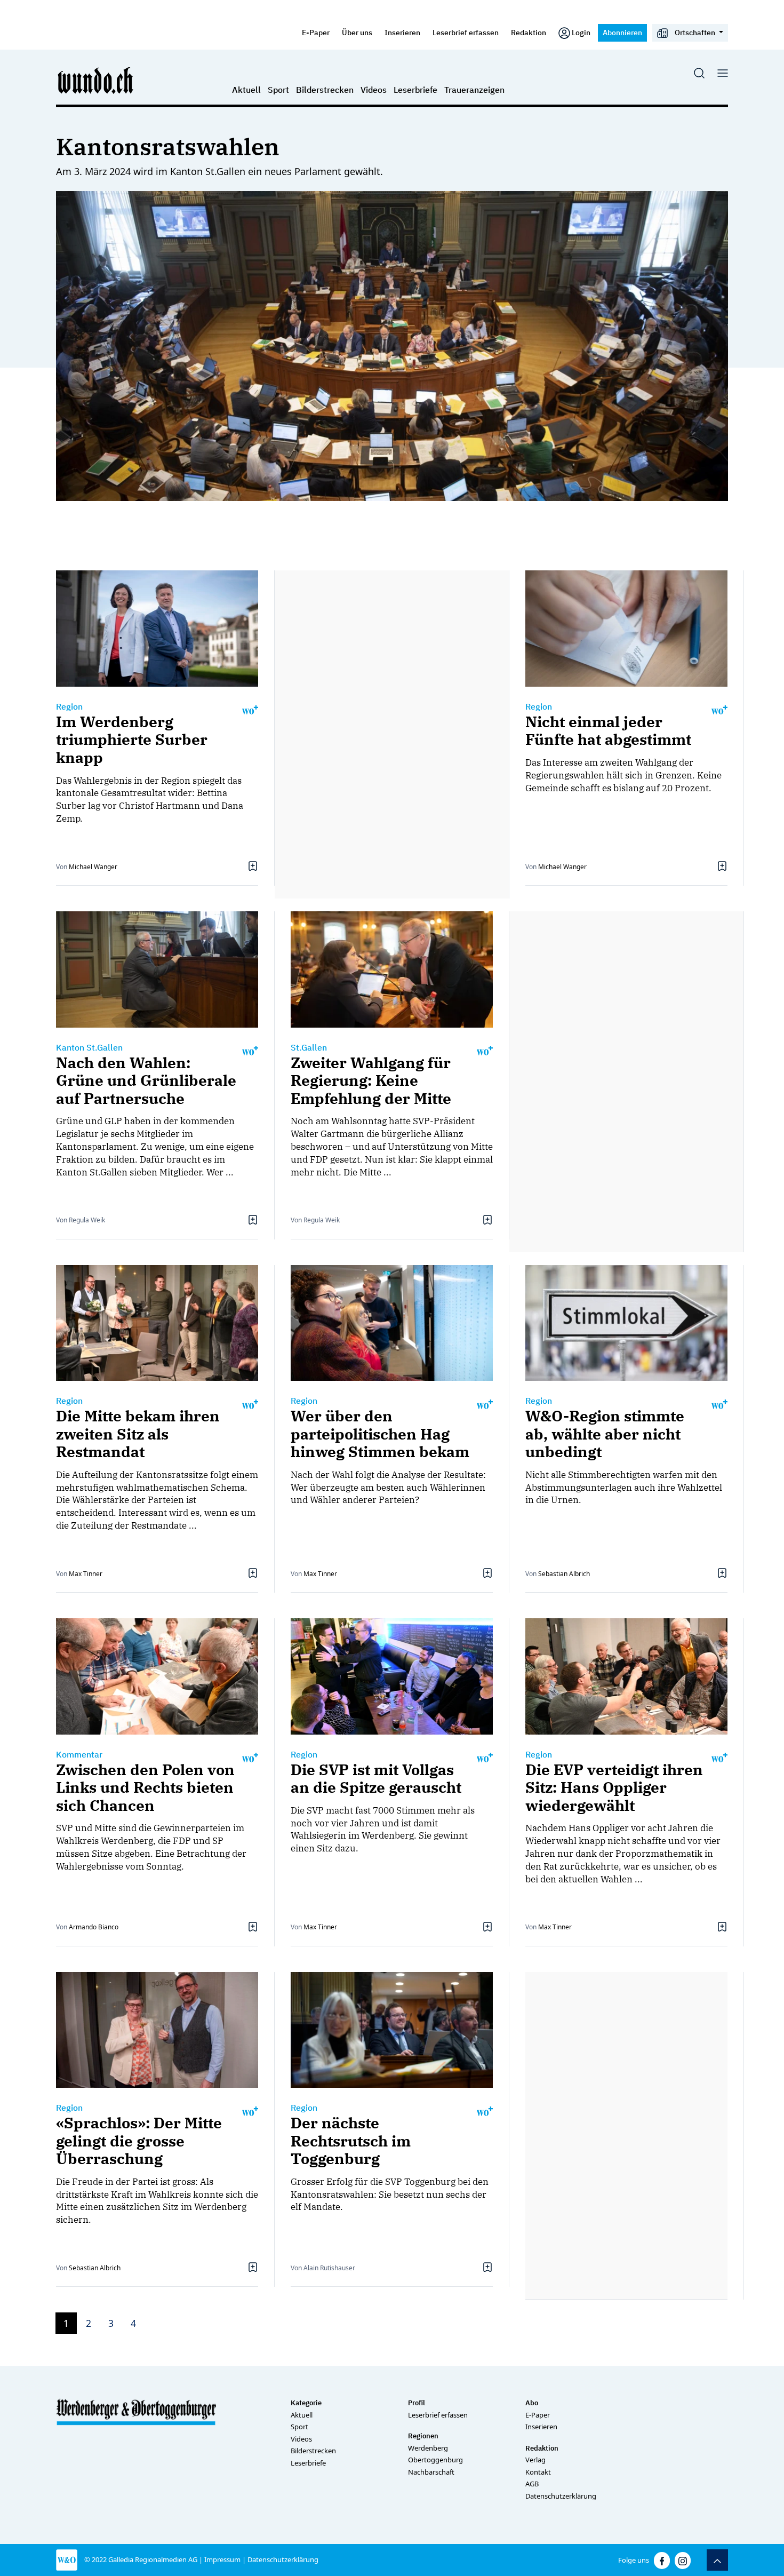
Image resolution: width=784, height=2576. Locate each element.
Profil (417, 2403)
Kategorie (306, 2403)
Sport (278, 90)
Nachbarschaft (431, 2472)
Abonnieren (622, 32)
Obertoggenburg (435, 2460)
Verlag (535, 2460)
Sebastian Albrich (564, 1574)
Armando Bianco (94, 1927)
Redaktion (529, 32)
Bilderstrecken (325, 90)
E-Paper (316, 32)
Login (581, 32)
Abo (532, 2403)
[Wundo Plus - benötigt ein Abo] (250, 709)
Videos (374, 90)
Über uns (357, 32)
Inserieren (402, 32)
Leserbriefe (415, 90)
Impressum (222, 2559)
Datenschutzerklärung (561, 2496)
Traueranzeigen (474, 90)
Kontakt (538, 2472)
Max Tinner (86, 1574)
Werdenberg (428, 2448)
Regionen (423, 2436)
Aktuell (246, 90)
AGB (532, 2484)
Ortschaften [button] (695, 32)
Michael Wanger (93, 867)
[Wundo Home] (96, 80)
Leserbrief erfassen (466, 32)
